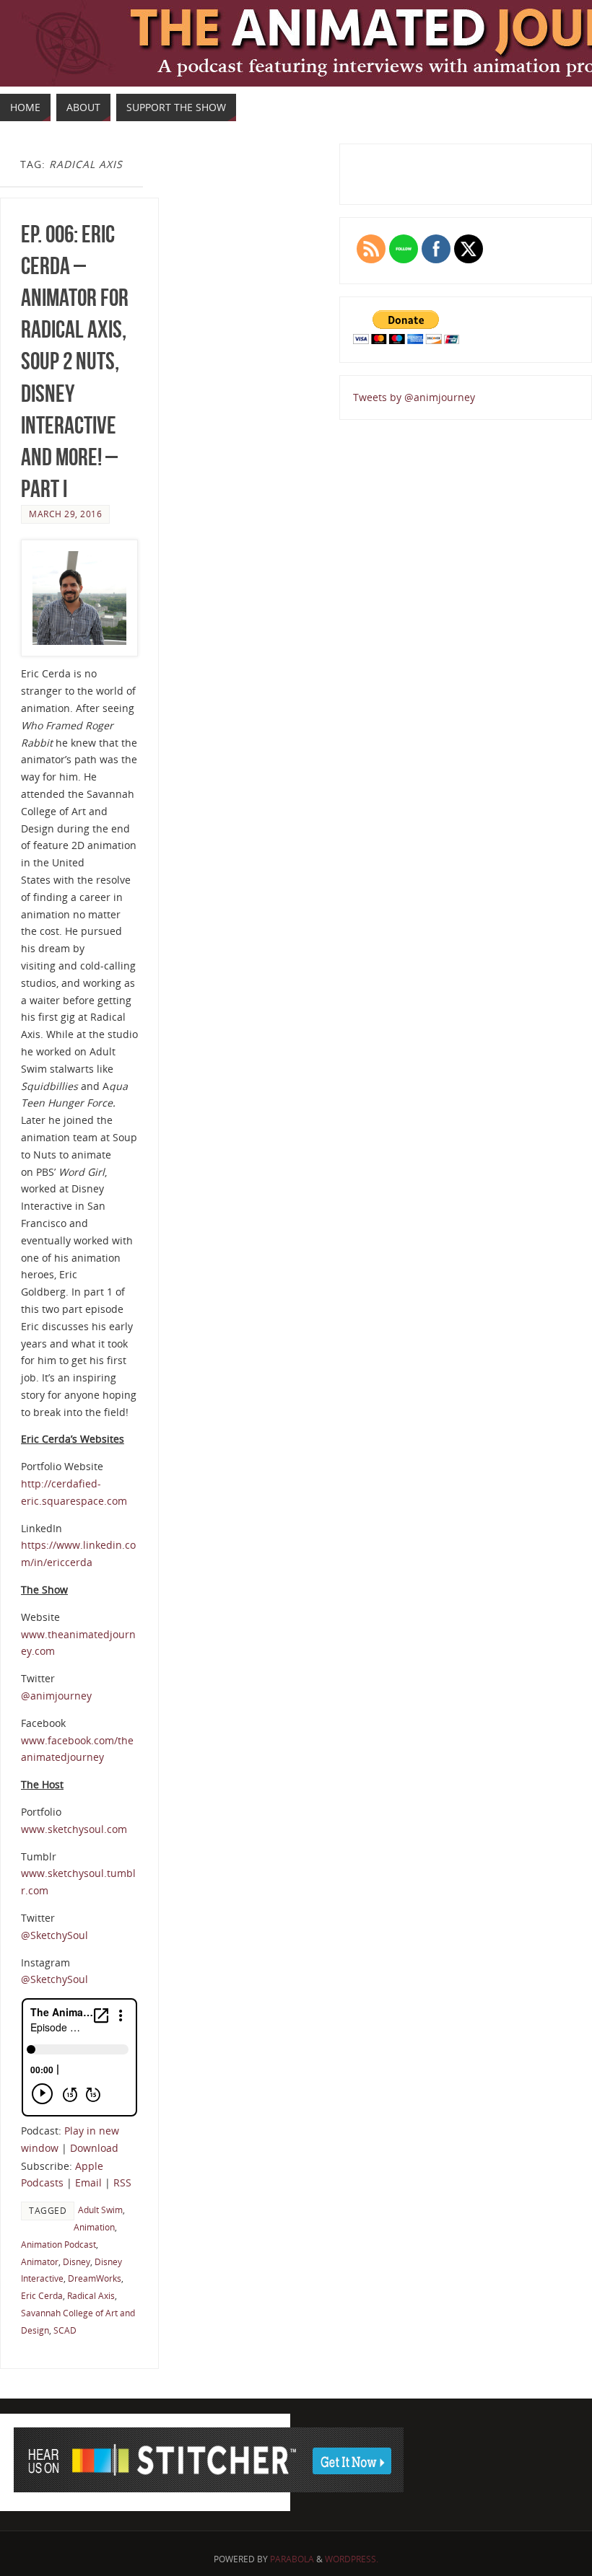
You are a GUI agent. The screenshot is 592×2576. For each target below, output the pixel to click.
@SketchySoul (55, 1935)
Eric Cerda (42, 2295)
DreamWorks (95, 2278)
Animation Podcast (58, 2244)
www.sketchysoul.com (74, 1829)
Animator (40, 2261)
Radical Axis (91, 2295)
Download (94, 2148)
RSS (122, 2182)
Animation (94, 2227)
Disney (77, 2261)
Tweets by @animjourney (414, 397)
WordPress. (352, 2559)
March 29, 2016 (65, 514)
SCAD (65, 2330)
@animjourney (56, 1696)
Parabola (292, 2559)
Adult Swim (100, 2210)
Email (88, 2182)
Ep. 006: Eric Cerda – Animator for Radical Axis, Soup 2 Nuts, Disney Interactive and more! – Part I (75, 362)
